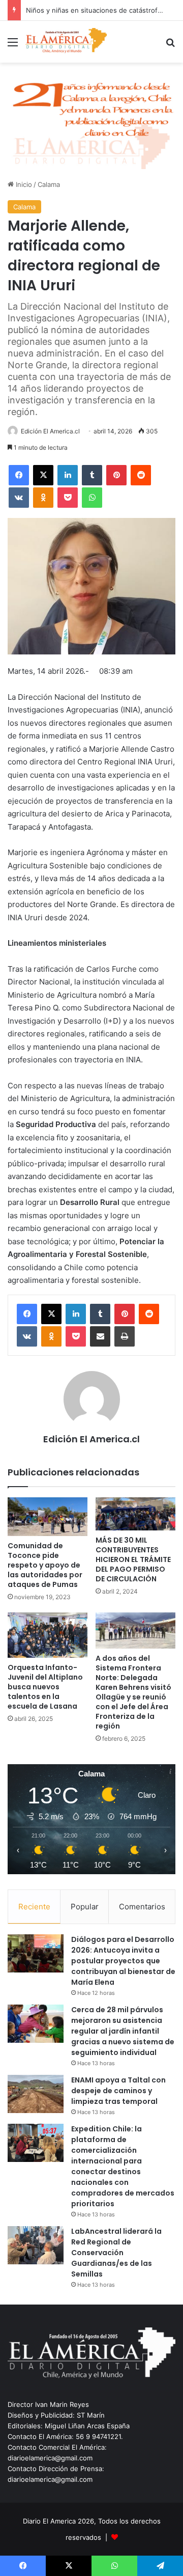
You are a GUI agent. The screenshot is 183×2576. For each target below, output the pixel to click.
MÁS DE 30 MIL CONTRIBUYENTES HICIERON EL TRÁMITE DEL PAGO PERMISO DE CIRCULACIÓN (133, 1559)
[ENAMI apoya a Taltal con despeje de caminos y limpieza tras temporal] (36, 2094)
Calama (49, 184)
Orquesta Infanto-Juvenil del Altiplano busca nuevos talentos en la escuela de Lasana (45, 1687)
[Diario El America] (66, 42)
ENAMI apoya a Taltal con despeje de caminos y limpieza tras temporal (118, 2091)
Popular (85, 1907)
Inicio (23, 184)
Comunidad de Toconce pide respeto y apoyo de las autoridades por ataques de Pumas (45, 1565)
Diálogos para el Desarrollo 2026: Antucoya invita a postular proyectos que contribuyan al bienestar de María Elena (123, 1961)
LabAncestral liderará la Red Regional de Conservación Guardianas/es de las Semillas (116, 2253)
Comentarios (142, 1907)
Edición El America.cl (50, 431)
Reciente (34, 1907)
